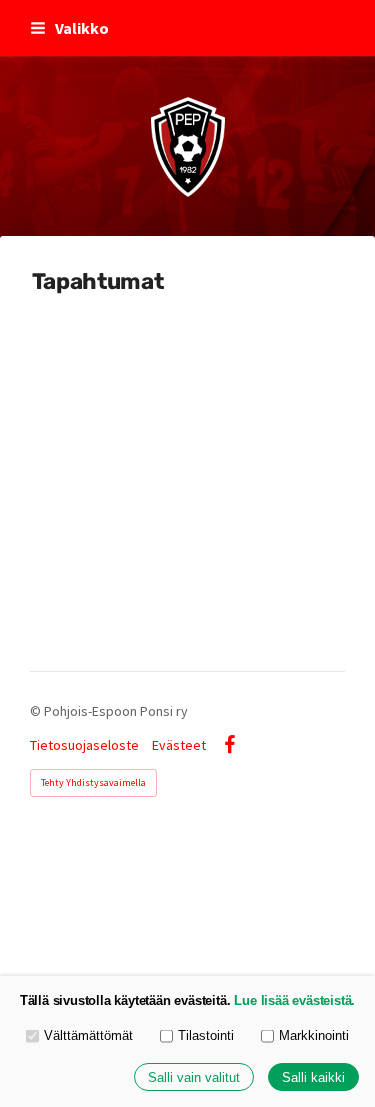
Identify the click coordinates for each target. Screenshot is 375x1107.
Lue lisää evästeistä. (294, 1000)
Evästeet (179, 745)
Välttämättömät (88, 1035)
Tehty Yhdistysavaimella (93, 782)
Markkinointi (314, 1035)
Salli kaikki (313, 1077)
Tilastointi (206, 1035)
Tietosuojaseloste (84, 745)
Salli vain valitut (194, 1077)
